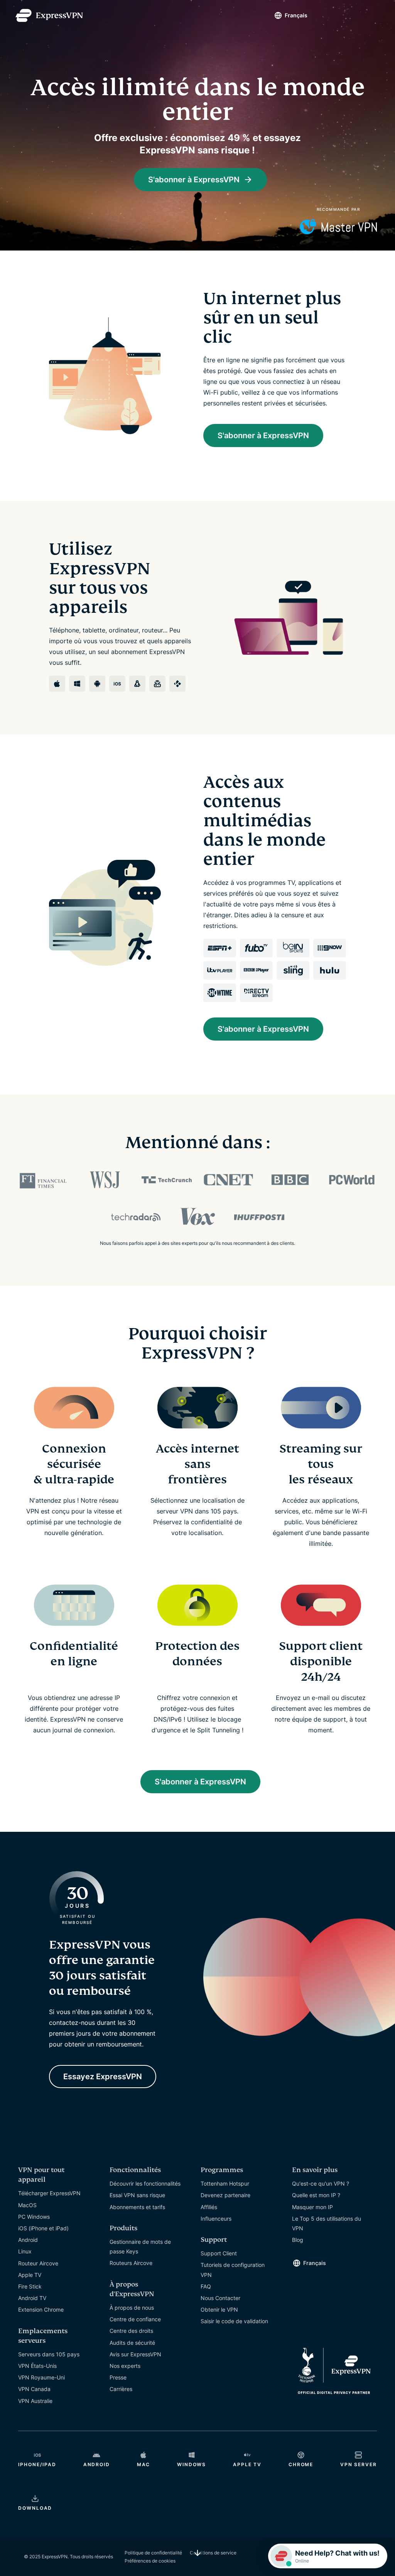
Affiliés (209, 2207)
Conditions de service (213, 2553)
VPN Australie (35, 2401)
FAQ (206, 2286)
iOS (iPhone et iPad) (43, 2228)
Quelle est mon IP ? (316, 2195)
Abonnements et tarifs (137, 2207)
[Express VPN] (49, 16)
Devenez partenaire (225, 2195)
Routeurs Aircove (131, 2263)
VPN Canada (34, 2389)
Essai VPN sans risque (137, 2195)
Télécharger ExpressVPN (49, 2193)
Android (28, 2240)
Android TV (32, 2298)
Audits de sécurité (132, 2343)
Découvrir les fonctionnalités (145, 2183)
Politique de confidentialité (153, 2553)
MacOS (27, 2205)
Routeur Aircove (38, 2263)
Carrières (121, 2389)
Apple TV (30, 2275)
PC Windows (34, 2217)
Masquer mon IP (312, 2207)
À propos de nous (132, 2308)
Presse (118, 2377)
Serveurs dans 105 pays (49, 2354)
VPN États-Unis (37, 2366)
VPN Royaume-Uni (41, 2377)
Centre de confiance (135, 2319)
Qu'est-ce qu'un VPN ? (321, 2183)
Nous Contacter (220, 2298)
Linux (25, 2251)
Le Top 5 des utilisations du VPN (327, 2223)
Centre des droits (131, 2331)
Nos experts (125, 2366)
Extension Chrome (41, 2309)
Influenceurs (216, 2219)
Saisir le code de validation (234, 2321)
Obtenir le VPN (219, 2309)
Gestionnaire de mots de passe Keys (140, 2246)
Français (296, 15)
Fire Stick (30, 2286)
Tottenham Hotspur (225, 2183)
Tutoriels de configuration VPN (233, 2270)
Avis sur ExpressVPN (135, 2354)
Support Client (219, 2253)
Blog (298, 2240)
